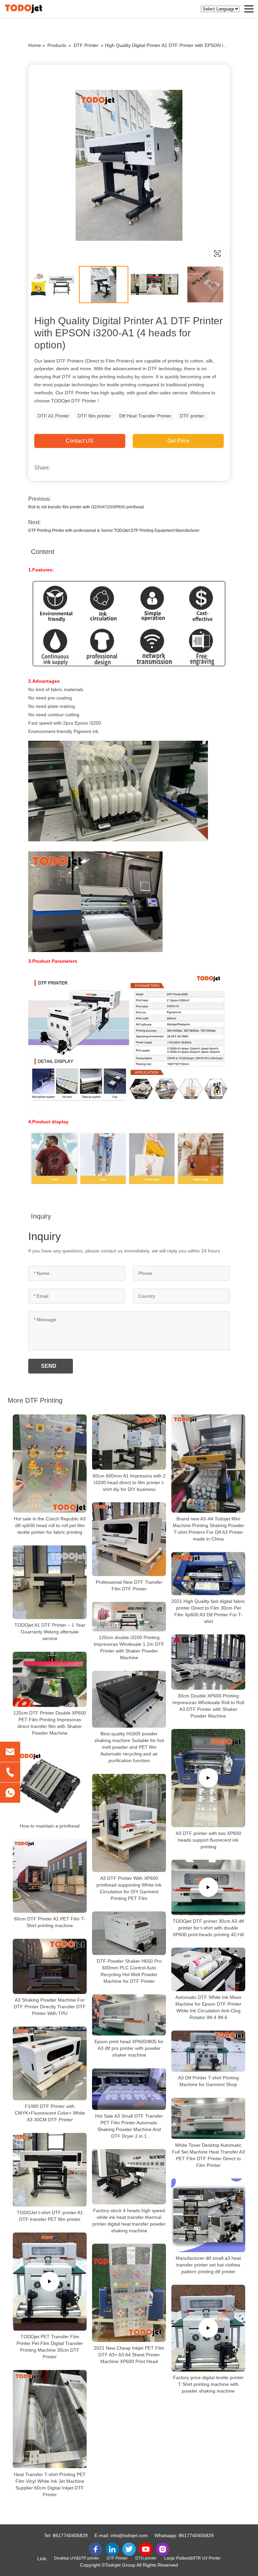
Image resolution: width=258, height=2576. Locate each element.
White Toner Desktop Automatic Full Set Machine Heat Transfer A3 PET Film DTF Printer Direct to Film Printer (208, 2155)
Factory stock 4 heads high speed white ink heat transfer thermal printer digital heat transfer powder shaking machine (129, 2221)
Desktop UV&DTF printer (77, 2558)
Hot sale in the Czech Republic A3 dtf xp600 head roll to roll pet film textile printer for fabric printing (50, 1525)
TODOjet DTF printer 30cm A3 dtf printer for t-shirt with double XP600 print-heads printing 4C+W (208, 1928)
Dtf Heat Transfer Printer (145, 416)
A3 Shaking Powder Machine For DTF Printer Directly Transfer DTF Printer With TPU (50, 2007)
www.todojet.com (71, 253)
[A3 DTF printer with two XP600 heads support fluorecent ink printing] (208, 1778)
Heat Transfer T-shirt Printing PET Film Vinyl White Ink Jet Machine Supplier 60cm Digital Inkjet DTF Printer (50, 2484)
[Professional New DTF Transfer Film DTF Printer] (129, 1539)
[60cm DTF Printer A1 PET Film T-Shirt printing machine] (50, 1876)
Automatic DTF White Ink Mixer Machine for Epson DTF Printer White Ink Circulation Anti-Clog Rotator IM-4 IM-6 (208, 2007)
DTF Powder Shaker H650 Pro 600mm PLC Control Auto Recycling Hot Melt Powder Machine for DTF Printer (129, 1971)
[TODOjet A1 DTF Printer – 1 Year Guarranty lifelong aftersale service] (50, 1582)
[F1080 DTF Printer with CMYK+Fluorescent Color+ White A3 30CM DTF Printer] (50, 2063)
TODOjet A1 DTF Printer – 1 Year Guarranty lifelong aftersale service (50, 1632)
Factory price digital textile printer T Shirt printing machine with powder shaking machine (208, 2384)
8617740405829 (70, 2535)
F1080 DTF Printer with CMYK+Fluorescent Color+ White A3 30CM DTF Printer (50, 2113)
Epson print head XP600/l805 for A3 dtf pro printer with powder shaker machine (129, 2049)
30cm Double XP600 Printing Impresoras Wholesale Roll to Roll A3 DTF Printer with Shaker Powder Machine (208, 1706)
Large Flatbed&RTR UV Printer (192, 2558)
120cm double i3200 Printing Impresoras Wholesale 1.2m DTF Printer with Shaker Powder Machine (129, 1647)
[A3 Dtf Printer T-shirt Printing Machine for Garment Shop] (208, 2051)
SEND (49, 1366)
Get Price (178, 441)
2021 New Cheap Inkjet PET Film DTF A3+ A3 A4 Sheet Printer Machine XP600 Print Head (129, 2355)
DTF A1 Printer (53, 416)
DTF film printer (94, 416)
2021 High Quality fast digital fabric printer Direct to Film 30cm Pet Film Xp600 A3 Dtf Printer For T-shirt (208, 1611)
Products (57, 45)
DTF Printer (86, 45)
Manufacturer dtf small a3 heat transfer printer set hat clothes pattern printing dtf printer (208, 2265)
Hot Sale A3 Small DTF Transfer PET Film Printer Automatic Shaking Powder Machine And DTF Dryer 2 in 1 (129, 2126)
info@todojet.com (129, 2535)
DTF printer (192, 416)
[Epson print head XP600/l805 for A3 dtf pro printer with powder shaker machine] (129, 2015)
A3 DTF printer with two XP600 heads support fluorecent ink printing (208, 1840)
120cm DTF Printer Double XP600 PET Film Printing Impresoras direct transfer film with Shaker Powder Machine (50, 1723)
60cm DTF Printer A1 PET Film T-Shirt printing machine (50, 1922)
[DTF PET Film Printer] (129, 165)
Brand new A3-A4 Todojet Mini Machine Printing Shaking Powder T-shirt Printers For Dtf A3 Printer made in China (208, 1529)
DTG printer (146, 2558)
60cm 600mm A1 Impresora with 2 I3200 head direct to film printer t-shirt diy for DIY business (129, 1482)
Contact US (80, 441)
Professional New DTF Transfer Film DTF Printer (129, 1585)
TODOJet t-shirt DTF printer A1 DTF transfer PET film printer (50, 2216)
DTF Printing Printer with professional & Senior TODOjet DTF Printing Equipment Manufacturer (114, 530)
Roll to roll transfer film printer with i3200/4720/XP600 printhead (86, 507)
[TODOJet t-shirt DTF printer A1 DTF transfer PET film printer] (50, 2170)
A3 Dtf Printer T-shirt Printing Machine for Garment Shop (208, 2081)
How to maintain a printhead (50, 1826)
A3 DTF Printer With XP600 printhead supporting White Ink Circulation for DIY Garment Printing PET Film (129, 1888)
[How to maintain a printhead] (50, 1783)
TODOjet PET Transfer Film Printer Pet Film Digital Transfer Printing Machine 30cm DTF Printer (50, 2347)
